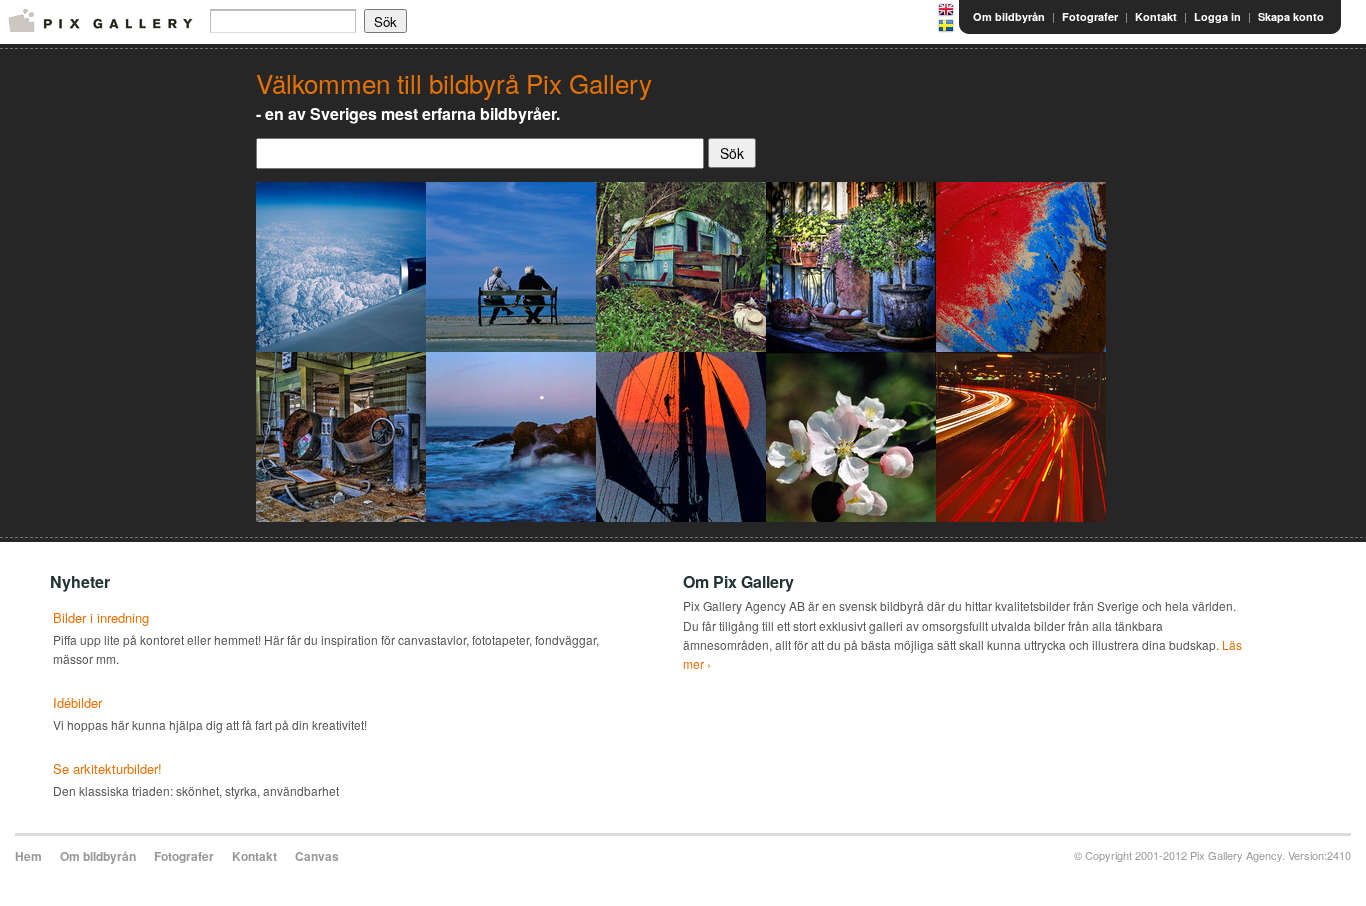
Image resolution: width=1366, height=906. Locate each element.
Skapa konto (1291, 16)
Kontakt (1156, 16)
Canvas (317, 856)
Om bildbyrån (1009, 16)
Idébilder (77, 702)
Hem (28, 856)
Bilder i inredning (101, 617)
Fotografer (1090, 16)
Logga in (1217, 16)
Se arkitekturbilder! (107, 768)
